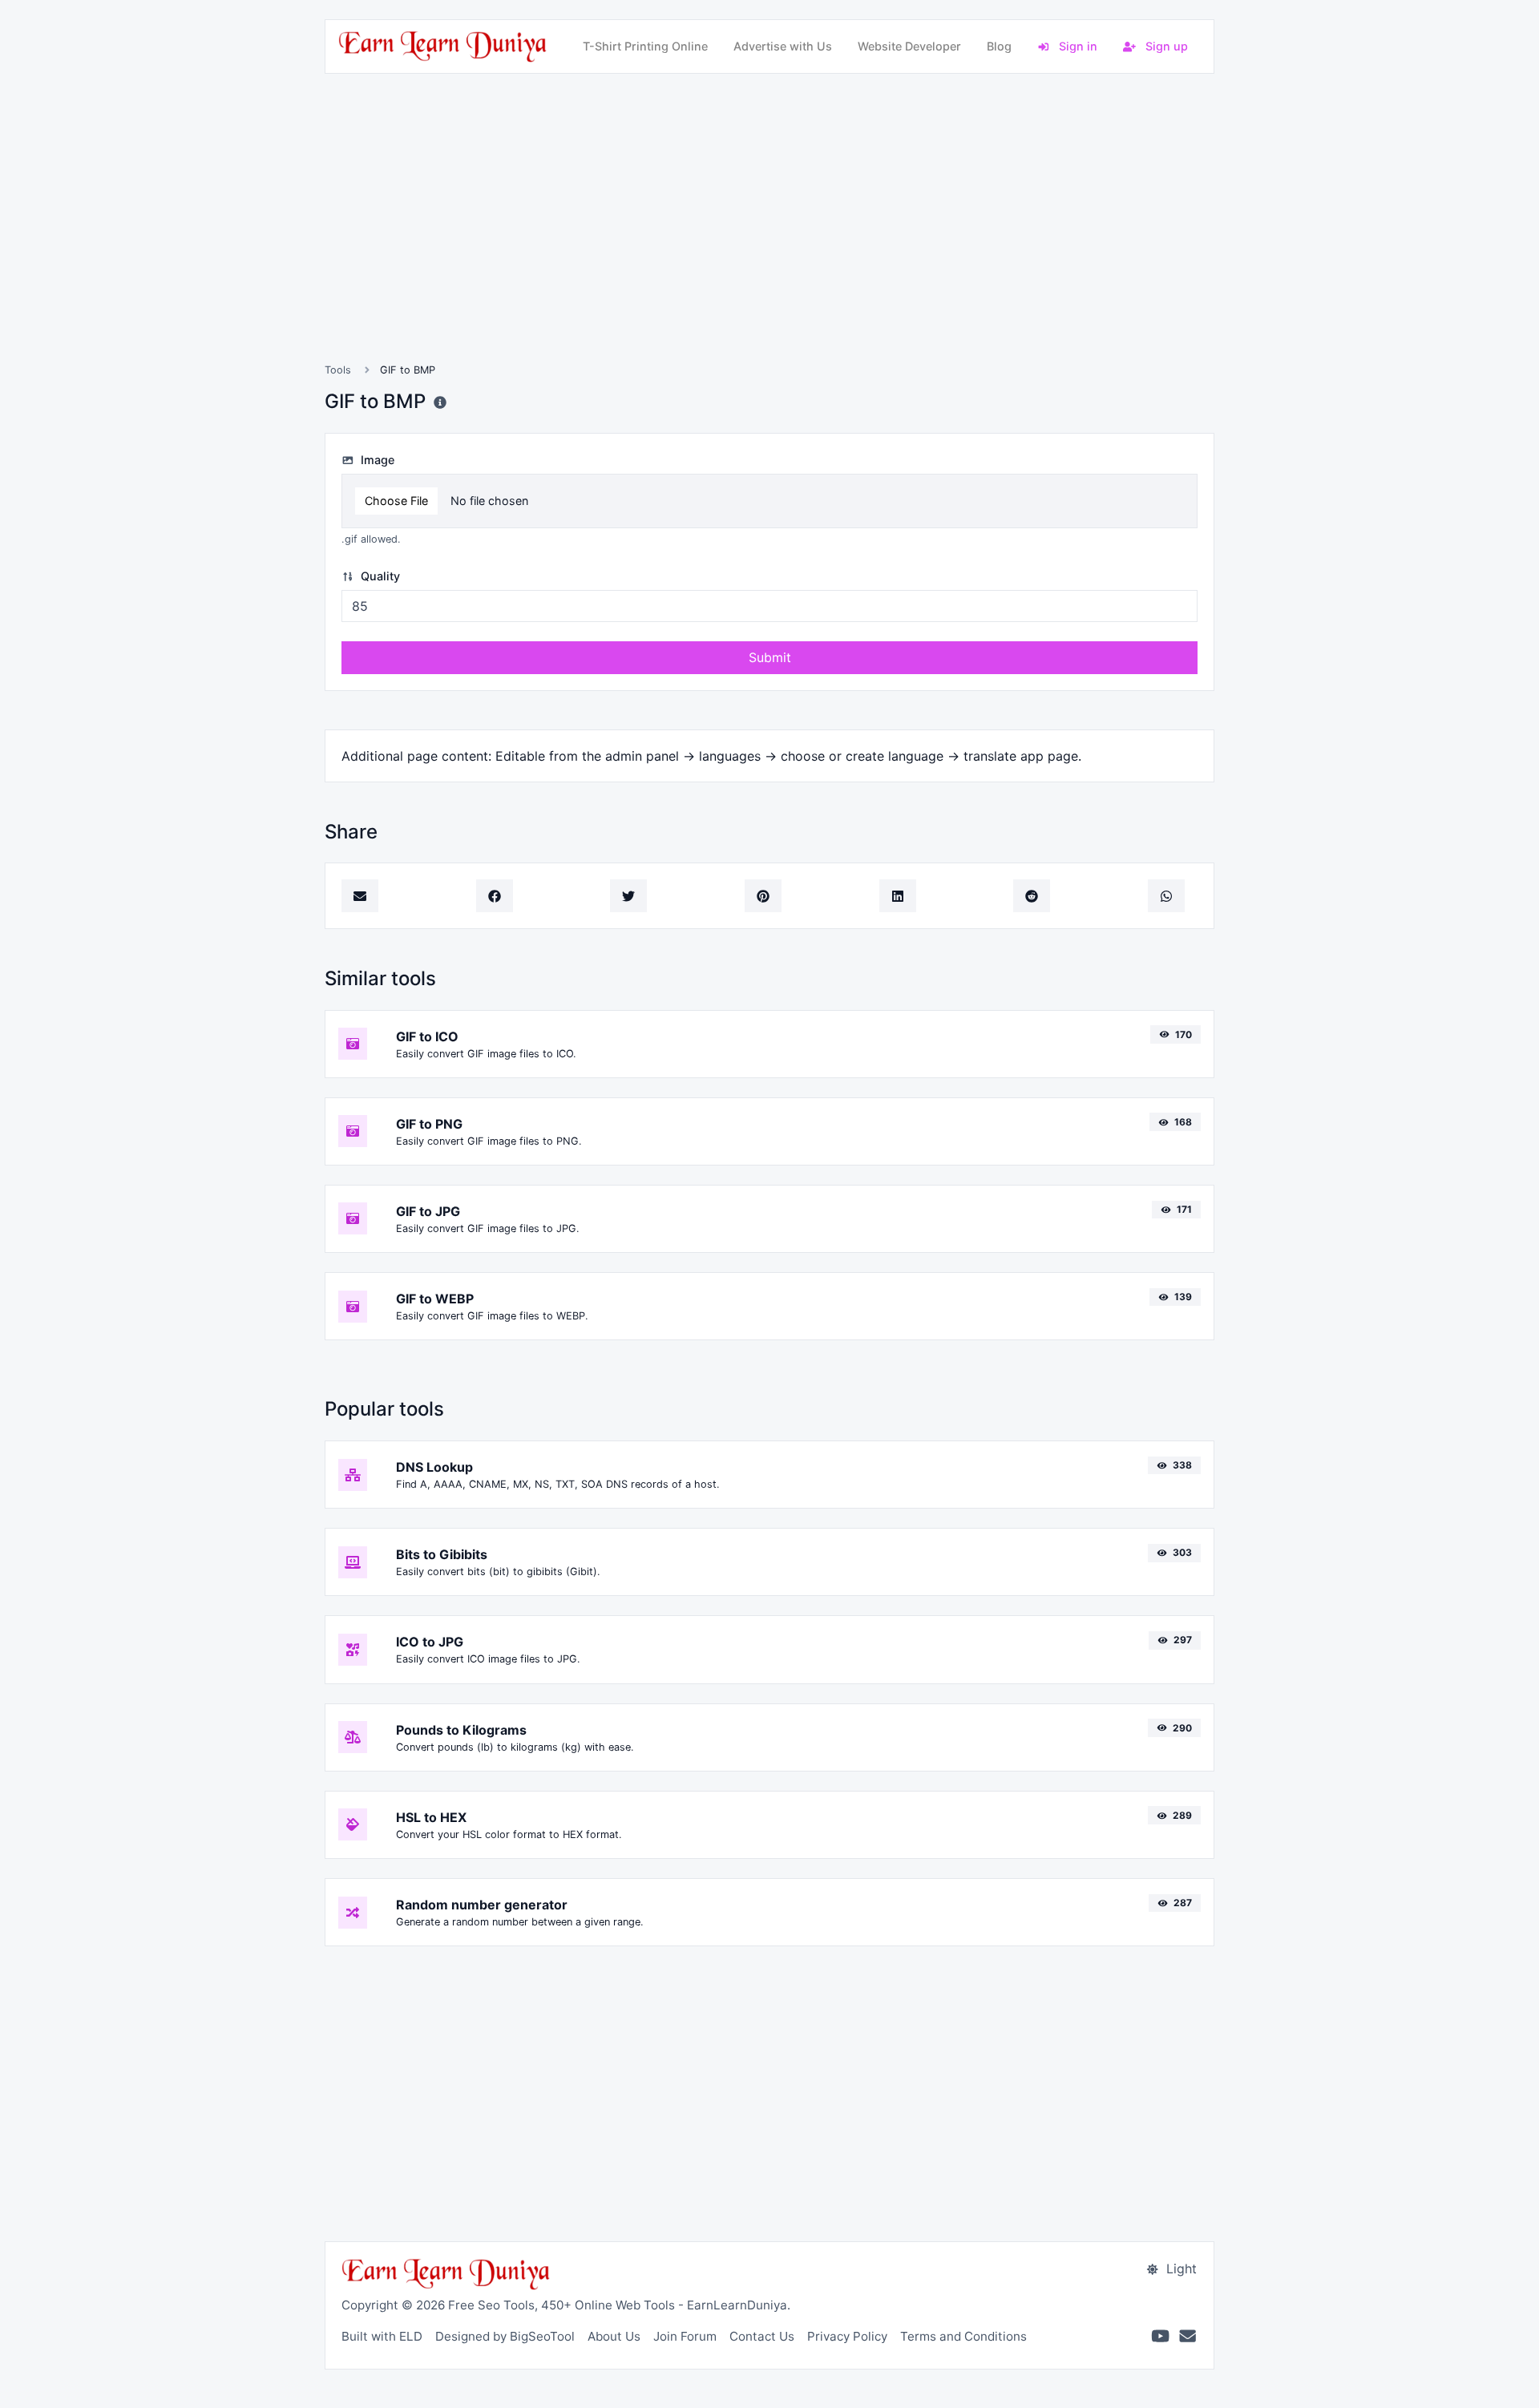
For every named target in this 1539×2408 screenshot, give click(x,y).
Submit (770, 657)
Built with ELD (382, 2336)
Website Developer (909, 46)
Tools (338, 370)
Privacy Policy (847, 2336)
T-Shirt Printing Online (645, 46)
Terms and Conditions (963, 2336)
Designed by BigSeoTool (505, 2336)
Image (376, 460)
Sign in (1076, 46)
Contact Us (762, 2336)
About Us (614, 2336)
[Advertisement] (769, 237)
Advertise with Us (783, 46)
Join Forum (685, 2336)
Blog (999, 46)
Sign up (1165, 46)
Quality (379, 576)
